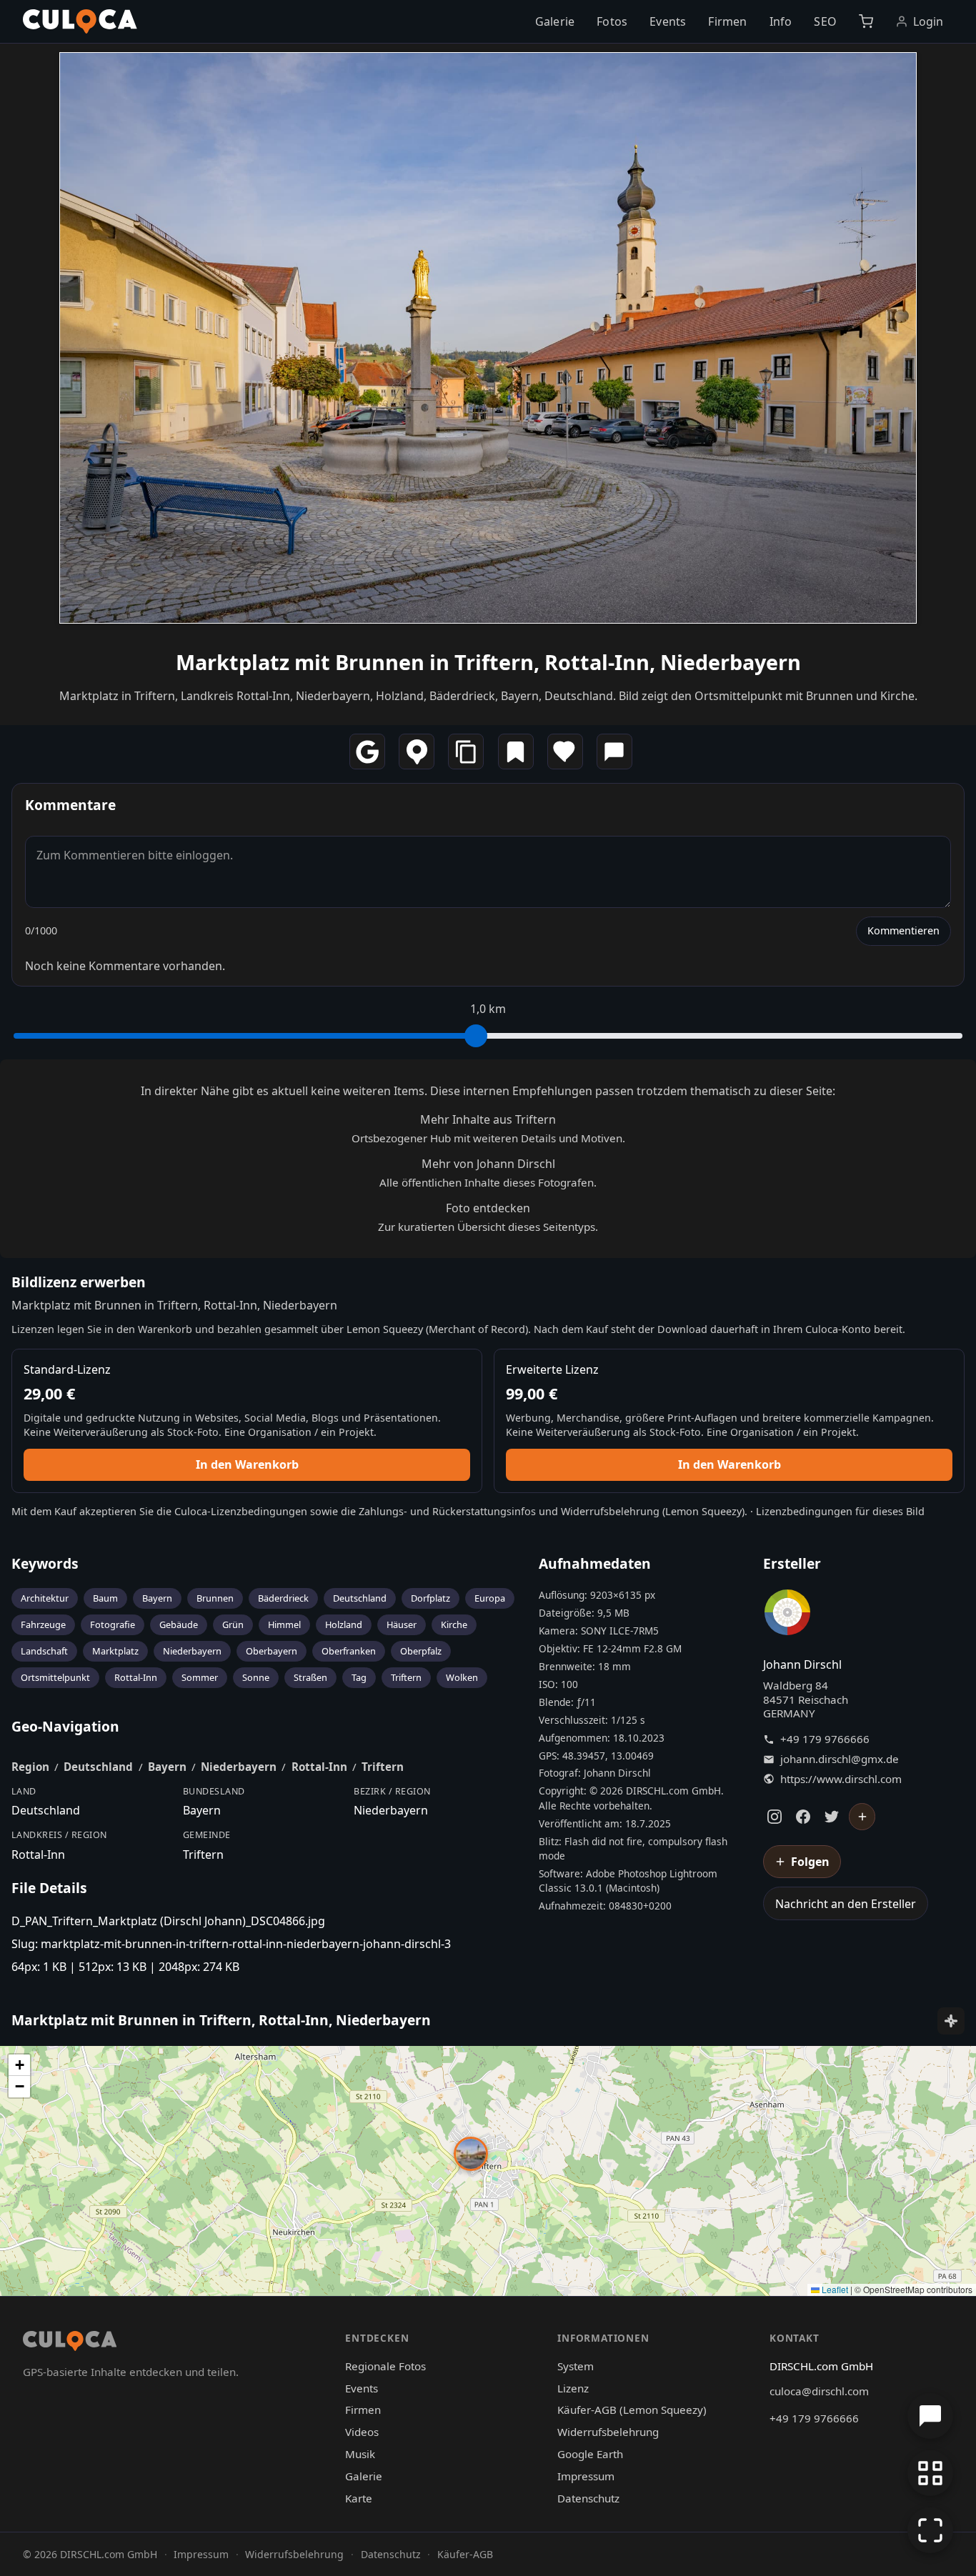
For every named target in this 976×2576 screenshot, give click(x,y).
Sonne (256, 1677)
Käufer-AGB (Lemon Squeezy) (632, 2410)
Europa (490, 1598)
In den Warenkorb (247, 1464)
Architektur (45, 1598)
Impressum (586, 2476)
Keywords (45, 1563)
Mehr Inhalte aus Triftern (488, 1119)
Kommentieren (903, 930)
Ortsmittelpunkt (55, 1677)
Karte (359, 2498)
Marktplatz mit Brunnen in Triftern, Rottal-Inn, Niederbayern (488, 662)
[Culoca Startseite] (80, 21)
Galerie (555, 21)
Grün (233, 1624)
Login (928, 21)
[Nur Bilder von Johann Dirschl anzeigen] (787, 1615)
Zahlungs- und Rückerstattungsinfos (447, 1511)
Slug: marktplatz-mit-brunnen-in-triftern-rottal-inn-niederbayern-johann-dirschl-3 (231, 1944)
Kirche (454, 1624)
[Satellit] (951, 2021)
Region (30, 1767)
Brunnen (215, 1598)
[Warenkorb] (866, 21)
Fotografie (113, 1624)
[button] (471, 2154)
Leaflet (834, 2289)
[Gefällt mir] (565, 752)
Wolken (462, 1677)
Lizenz (573, 2388)
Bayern (157, 1598)
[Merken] (516, 752)
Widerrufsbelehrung (610, 1511)
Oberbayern (272, 1651)
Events (668, 21)
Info (781, 21)
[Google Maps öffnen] (367, 752)
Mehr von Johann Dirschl (488, 1164)
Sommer (200, 1677)
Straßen (310, 1677)
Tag (359, 1677)
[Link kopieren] (466, 752)
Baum (105, 1598)
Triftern (406, 1677)
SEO (825, 21)
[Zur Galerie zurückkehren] (930, 2473)
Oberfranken (349, 1651)
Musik (360, 2454)
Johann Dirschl (802, 1664)
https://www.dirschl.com (841, 1779)
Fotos (612, 21)
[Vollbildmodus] (930, 2530)
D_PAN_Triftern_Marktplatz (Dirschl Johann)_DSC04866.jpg (168, 1921)
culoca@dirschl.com (819, 2391)
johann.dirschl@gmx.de (840, 1759)
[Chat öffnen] (930, 2416)
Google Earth (590, 2454)
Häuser (402, 1624)
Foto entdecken (488, 1208)
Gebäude (179, 1624)
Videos (362, 2432)
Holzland (344, 1624)
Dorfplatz (430, 1598)
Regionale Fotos (385, 2366)
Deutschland (360, 1598)
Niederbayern (192, 1651)
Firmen (727, 21)
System (576, 2366)
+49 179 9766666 (825, 1739)
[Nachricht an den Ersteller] (614, 752)
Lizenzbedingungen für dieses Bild (840, 1511)
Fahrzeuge (43, 1624)
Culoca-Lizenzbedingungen (241, 1511)
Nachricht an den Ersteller (846, 1904)
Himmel (284, 1624)
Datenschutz (588, 2498)
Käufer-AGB (465, 2554)
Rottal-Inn (136, 1677)
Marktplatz (115, 1651)
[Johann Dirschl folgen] (862, 1817)
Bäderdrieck (283, 1598)
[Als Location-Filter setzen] (417, 752)
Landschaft (44, 1651)
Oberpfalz (421, 1651)
